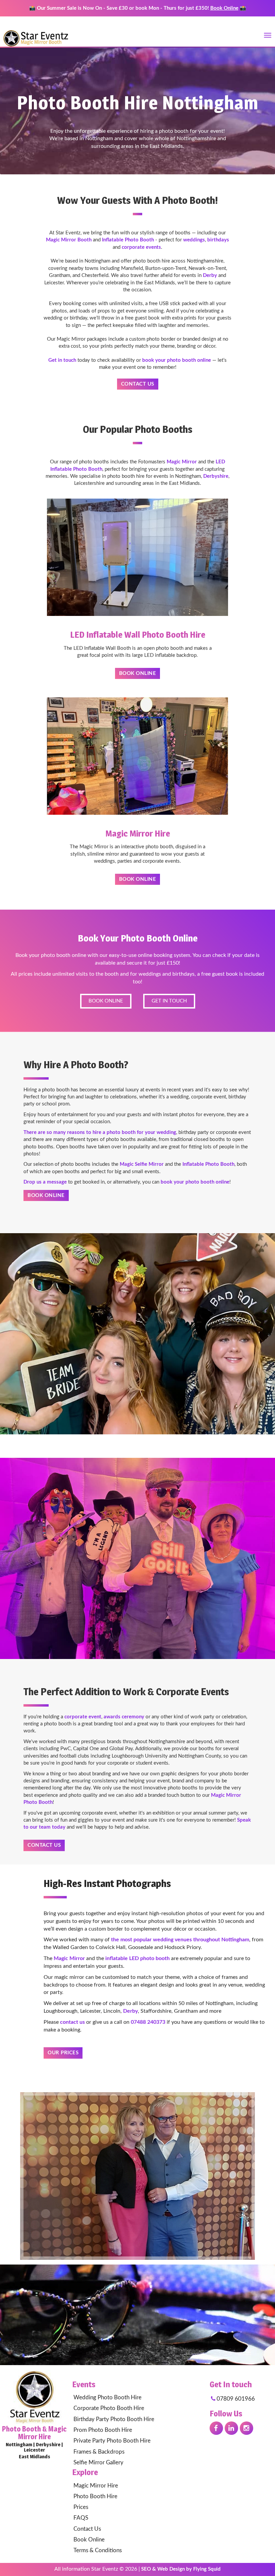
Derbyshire (216, 476)
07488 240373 (148, 2022)
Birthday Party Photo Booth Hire (114, 2419)
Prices (81, 2507)
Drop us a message (45, 1182)
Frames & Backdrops (99, 2452)
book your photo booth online (177, 360)
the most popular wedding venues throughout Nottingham (180, 1940)
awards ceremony (124, 1717)
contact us (72, 2022)
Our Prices (63, 2053)
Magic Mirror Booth (69, 240)
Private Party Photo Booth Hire (112, 2441)
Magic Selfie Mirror (142, 1164)
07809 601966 (235, 2399)
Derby (210, 275)
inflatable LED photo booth (137, 1958)
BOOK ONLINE (106, 1001)
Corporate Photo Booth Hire (109, 2408)
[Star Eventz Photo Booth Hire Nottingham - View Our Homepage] (35, 2396)
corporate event (83, 1717)
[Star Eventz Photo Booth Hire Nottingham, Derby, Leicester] (35, 33)
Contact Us (138, 384)
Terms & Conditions (98, 2550)
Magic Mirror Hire (96, 2486)
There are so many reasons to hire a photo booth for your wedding (100, 1132)
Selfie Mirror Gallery (98, 2463)
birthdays (218, 240)
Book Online (224, 8)
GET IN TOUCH (169, 1001)
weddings (194, 240)
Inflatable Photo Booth (128, 240)
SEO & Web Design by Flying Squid (181, 2569)
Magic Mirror (182, 462)
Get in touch (62, 360)
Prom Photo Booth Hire (103, 2430)
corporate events (141, 247)
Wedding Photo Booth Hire (107, 2397)
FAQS (81, 2518)
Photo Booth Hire (95, 2496)
